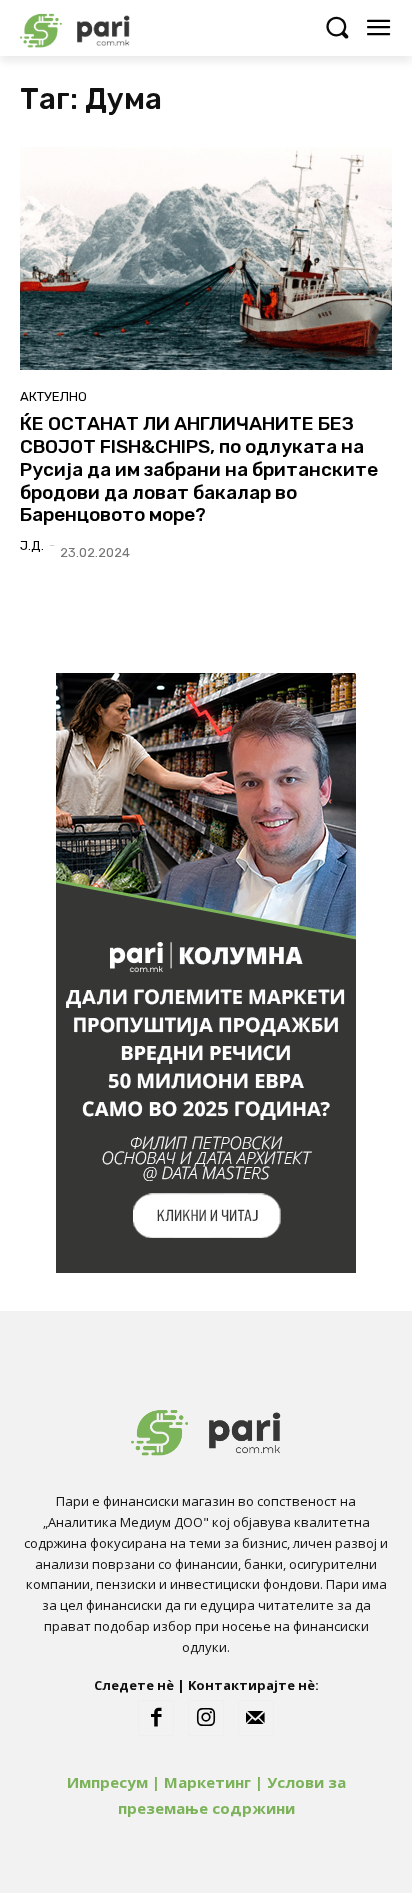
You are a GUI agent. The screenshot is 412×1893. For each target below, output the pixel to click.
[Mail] (256, 1718)
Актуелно (53, 396)
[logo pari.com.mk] (110, 27)
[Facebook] (156, 1718)
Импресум (107, 1782)
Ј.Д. (32, 545)
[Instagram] (206, 1718)
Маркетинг (207, 1782)
